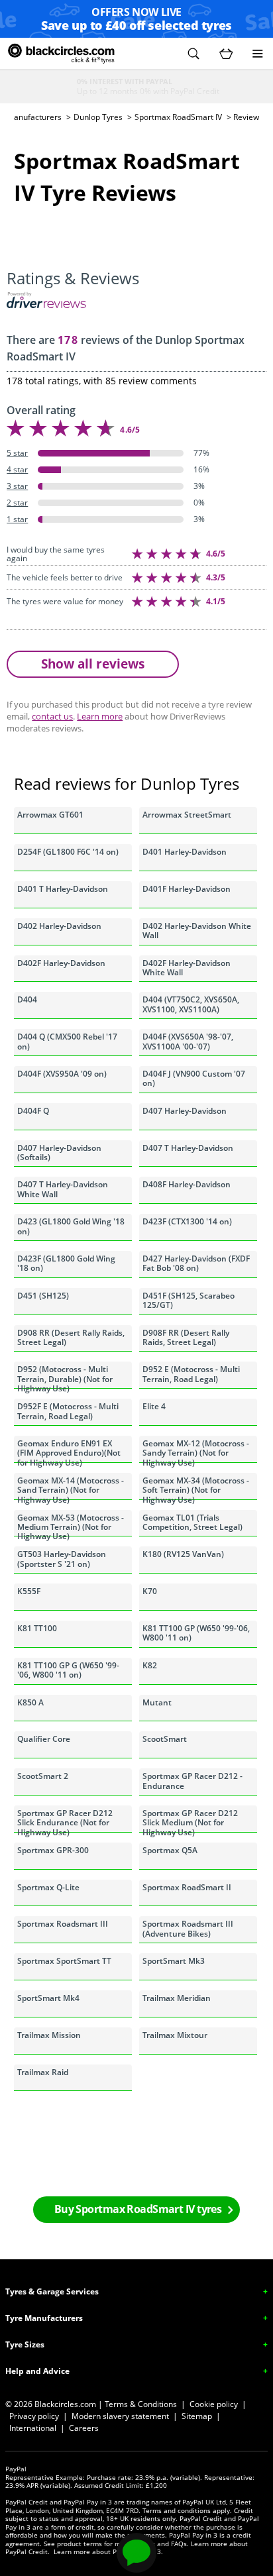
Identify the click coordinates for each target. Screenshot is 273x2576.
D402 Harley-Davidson (59, 926)
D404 (27, 999)
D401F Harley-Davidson (187, 889)
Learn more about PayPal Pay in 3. (108, 2551)
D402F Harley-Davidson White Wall (187, 968)
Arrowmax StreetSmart (187, 815)
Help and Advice (37, 2371)
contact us (52, 716)
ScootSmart (165, 1739)
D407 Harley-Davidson (185, 1111)
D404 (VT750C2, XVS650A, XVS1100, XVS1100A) (191, 1004)
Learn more (100, 716)
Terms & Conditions (141, 2404)
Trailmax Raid (43, 2072)
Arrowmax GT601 (50, 815)
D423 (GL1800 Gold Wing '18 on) (71, 1226)
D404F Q (33, 1111)
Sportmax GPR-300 (53, 1850)
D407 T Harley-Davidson (188, 1148)
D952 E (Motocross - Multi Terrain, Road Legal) (191, 1374)
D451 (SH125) (43, 1296)
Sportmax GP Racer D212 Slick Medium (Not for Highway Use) (190, 1820)
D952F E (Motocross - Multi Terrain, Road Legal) (68, 1411)
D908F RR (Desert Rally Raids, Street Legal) (186, 1337)
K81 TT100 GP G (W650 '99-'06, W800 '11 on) (68, 1670)
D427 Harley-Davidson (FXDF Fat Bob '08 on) (196, 1263)
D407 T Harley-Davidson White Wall (63, 1189)
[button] (193, 54)
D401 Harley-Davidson (185, 852)
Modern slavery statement (120, 2416)
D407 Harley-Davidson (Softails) (59, 1153)
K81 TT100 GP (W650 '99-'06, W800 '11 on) (196, 1633)
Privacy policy (34, 2416)
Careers (84, 2428)
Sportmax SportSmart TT (64, 1961)
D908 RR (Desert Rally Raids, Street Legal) (71, 1337)
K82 (150, 1665)
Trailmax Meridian (177, 1998)
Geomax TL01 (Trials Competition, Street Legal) (192, 1522)
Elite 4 (154, 1406)
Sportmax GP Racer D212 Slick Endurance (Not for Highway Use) (65, 1820)
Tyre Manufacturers (44, 2318)
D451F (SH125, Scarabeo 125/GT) (189, 1300)
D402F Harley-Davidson (61, 963)
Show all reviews (93, 664)
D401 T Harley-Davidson (63, 889)
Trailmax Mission (49, 2035)
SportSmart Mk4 (48, 1998)
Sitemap (197, 2416)
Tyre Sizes (25, 2344)
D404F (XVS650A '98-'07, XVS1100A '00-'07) (188, 1041)
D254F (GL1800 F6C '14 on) (68, 852)
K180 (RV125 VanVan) (183, 1554)
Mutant (157, 1702)
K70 (150, 1591)
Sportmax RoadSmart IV (178, 117)
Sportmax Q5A (170, 1850)
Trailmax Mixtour (175, 2035)
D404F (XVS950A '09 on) (62, 1074)
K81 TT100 (37, 1628)
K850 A (30, 1702)
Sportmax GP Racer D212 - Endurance (192, 1781)
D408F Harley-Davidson (187, 1184)
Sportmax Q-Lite (48, 1887)
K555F (29, 1591)
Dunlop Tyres (98, 117)
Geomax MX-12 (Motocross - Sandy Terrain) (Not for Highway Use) (196, 1450)
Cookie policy (214, 2404)
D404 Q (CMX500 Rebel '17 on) (67, 1041)
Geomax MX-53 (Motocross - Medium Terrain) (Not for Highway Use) (71, 1525)
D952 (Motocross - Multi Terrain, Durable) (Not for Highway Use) (65, 1376)
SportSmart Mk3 (174, 1961)
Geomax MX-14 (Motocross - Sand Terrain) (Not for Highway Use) (71, 1487)
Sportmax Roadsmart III (63, 1924)
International (33, 2428)
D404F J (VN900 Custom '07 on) (194, 1078)
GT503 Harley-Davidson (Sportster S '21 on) (62, 1559)
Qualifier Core (44, 1739)
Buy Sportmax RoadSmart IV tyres (138, 2209)
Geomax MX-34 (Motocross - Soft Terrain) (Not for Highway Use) (196, 1487)
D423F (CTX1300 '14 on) (187, 1221)
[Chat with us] (136, 2553)
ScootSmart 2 (43, 1776)
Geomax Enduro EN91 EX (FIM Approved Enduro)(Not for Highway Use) (69, 1450)
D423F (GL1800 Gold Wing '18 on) (66, 1263)
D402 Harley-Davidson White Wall (197, 931)
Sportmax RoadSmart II (187, 1887)
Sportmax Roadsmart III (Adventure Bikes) (188, 1928)
